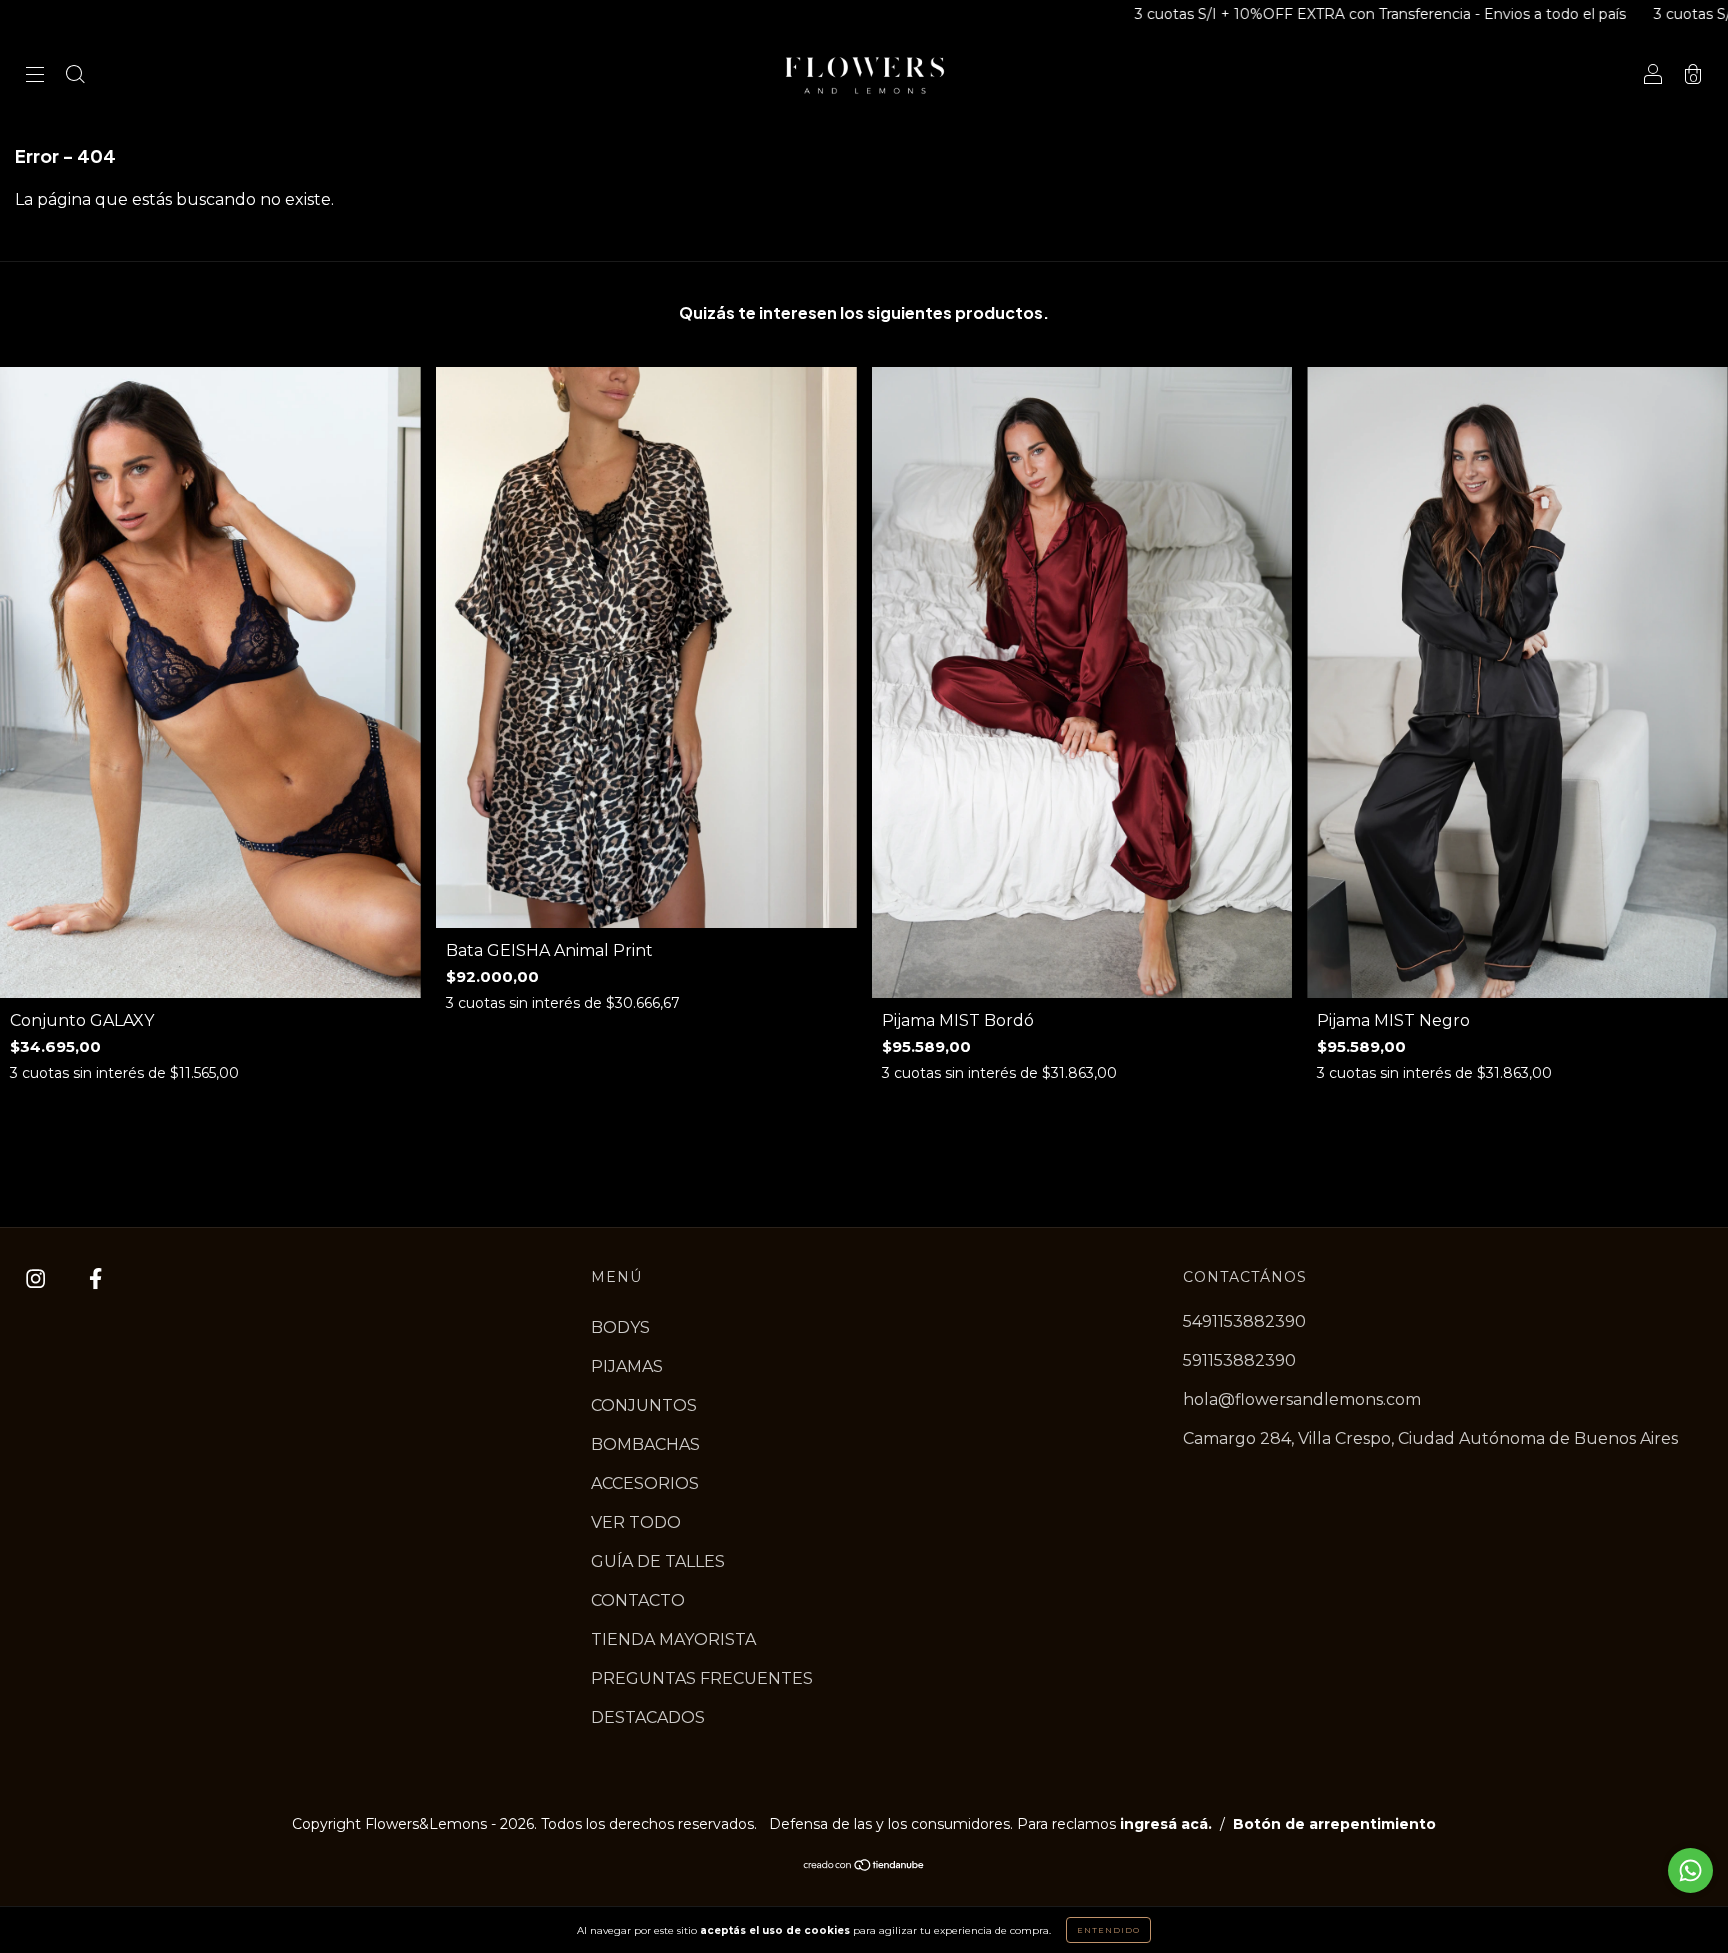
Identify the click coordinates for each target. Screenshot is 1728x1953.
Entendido (1108, 1930)
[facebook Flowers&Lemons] (95, 1278)
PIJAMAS (627, 1366)
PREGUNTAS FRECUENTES (702, 1678)
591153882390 (1239, 1360)
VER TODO (636, 1522)
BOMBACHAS (645, 1444)
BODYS (620, 1327)
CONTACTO (638, 1600)
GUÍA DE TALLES (658, 1561)
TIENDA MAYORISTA (673, 1639)
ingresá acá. (1166, 1824)
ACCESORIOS (645, 1483)
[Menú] (35, 76)
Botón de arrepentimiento (1334, 1824)
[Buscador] (75, 76)
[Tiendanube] (864, 1866)
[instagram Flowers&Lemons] (37, 1278)
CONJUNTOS (644, 1405)
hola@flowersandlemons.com (1302, 1399)
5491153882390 (1244, 1321)
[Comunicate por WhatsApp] (1690, 1870)
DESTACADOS (648, 1717)
